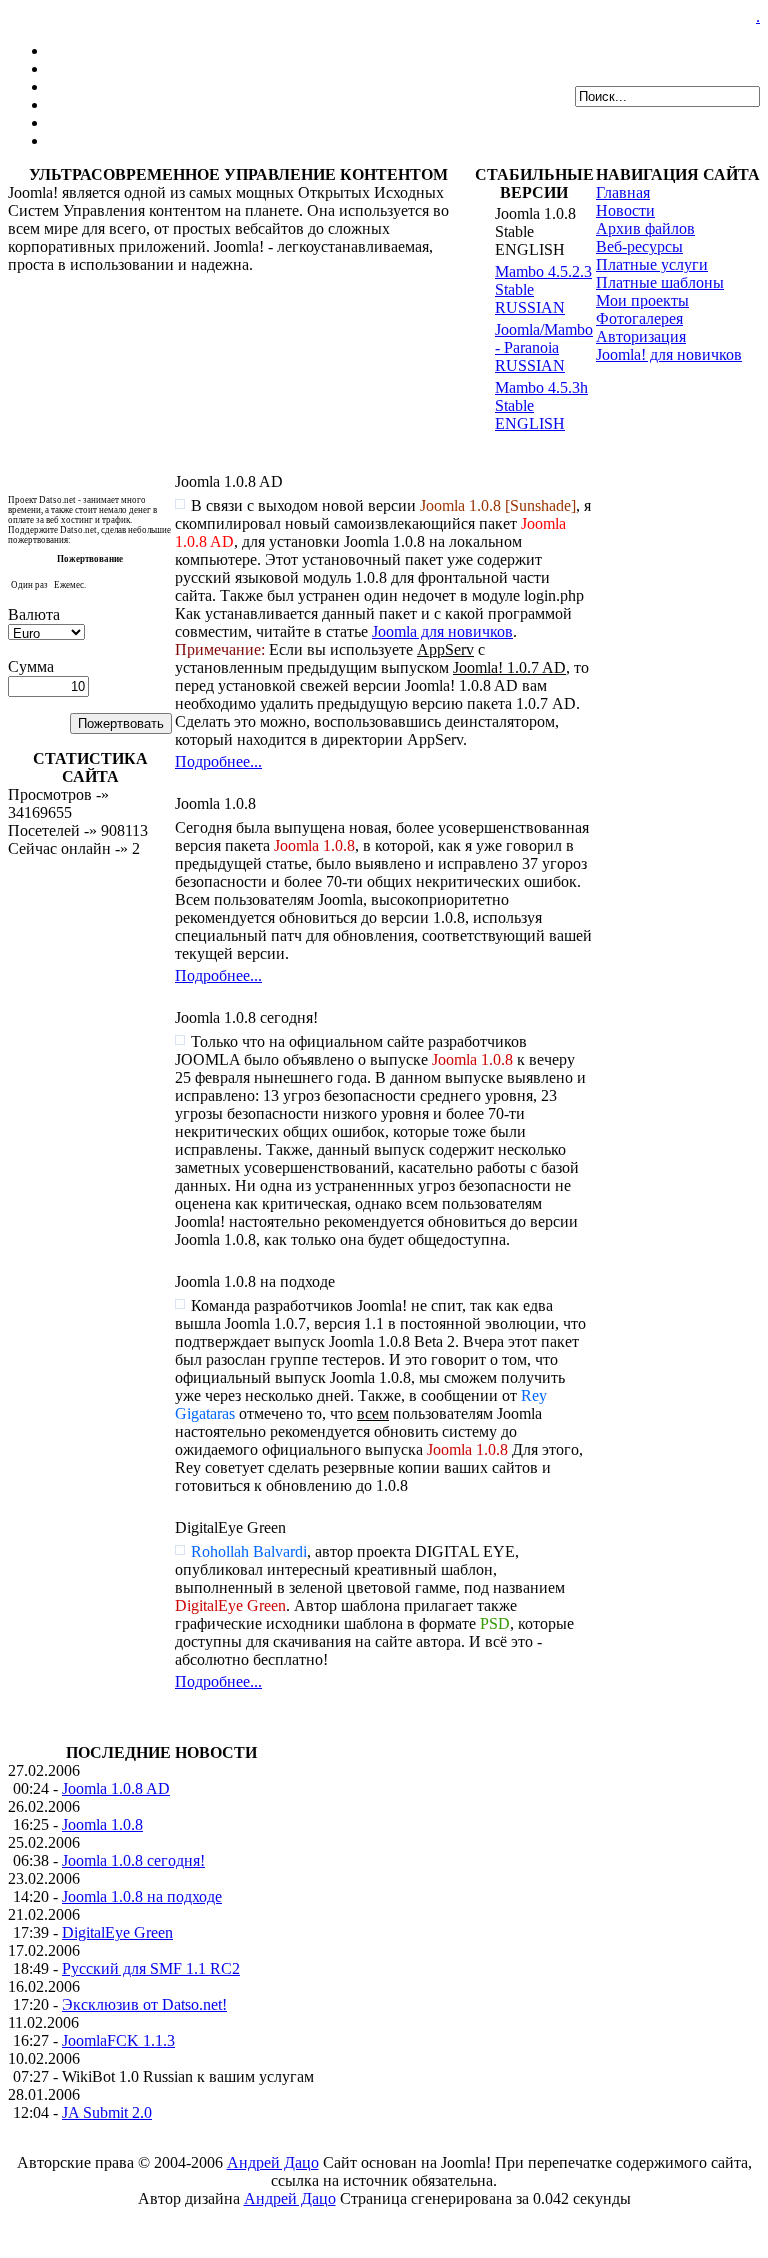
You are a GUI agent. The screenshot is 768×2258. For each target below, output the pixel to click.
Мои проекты (642, 300)
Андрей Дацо (273, 2162)
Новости (625, 210)
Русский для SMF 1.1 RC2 (151, 1968)
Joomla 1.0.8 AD (116, 1788)
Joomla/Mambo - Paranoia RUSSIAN (544, 347)
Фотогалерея (639, 318)
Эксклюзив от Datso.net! (144, 2004)
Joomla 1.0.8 (102, 1824)
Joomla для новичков (442, 631)
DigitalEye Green (117, 1932)
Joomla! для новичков (669, 354)
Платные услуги (652, 264)
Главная (623, 192)
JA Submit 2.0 (107, 2112)
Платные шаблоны (660, 282)
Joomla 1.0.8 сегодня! (133, 1860)
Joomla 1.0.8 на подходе (142, 1896)
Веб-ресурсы (639, 246)
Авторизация (641, 336)
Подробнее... (218, 761)
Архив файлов (645, 228)
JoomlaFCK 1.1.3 (118, 2040)
